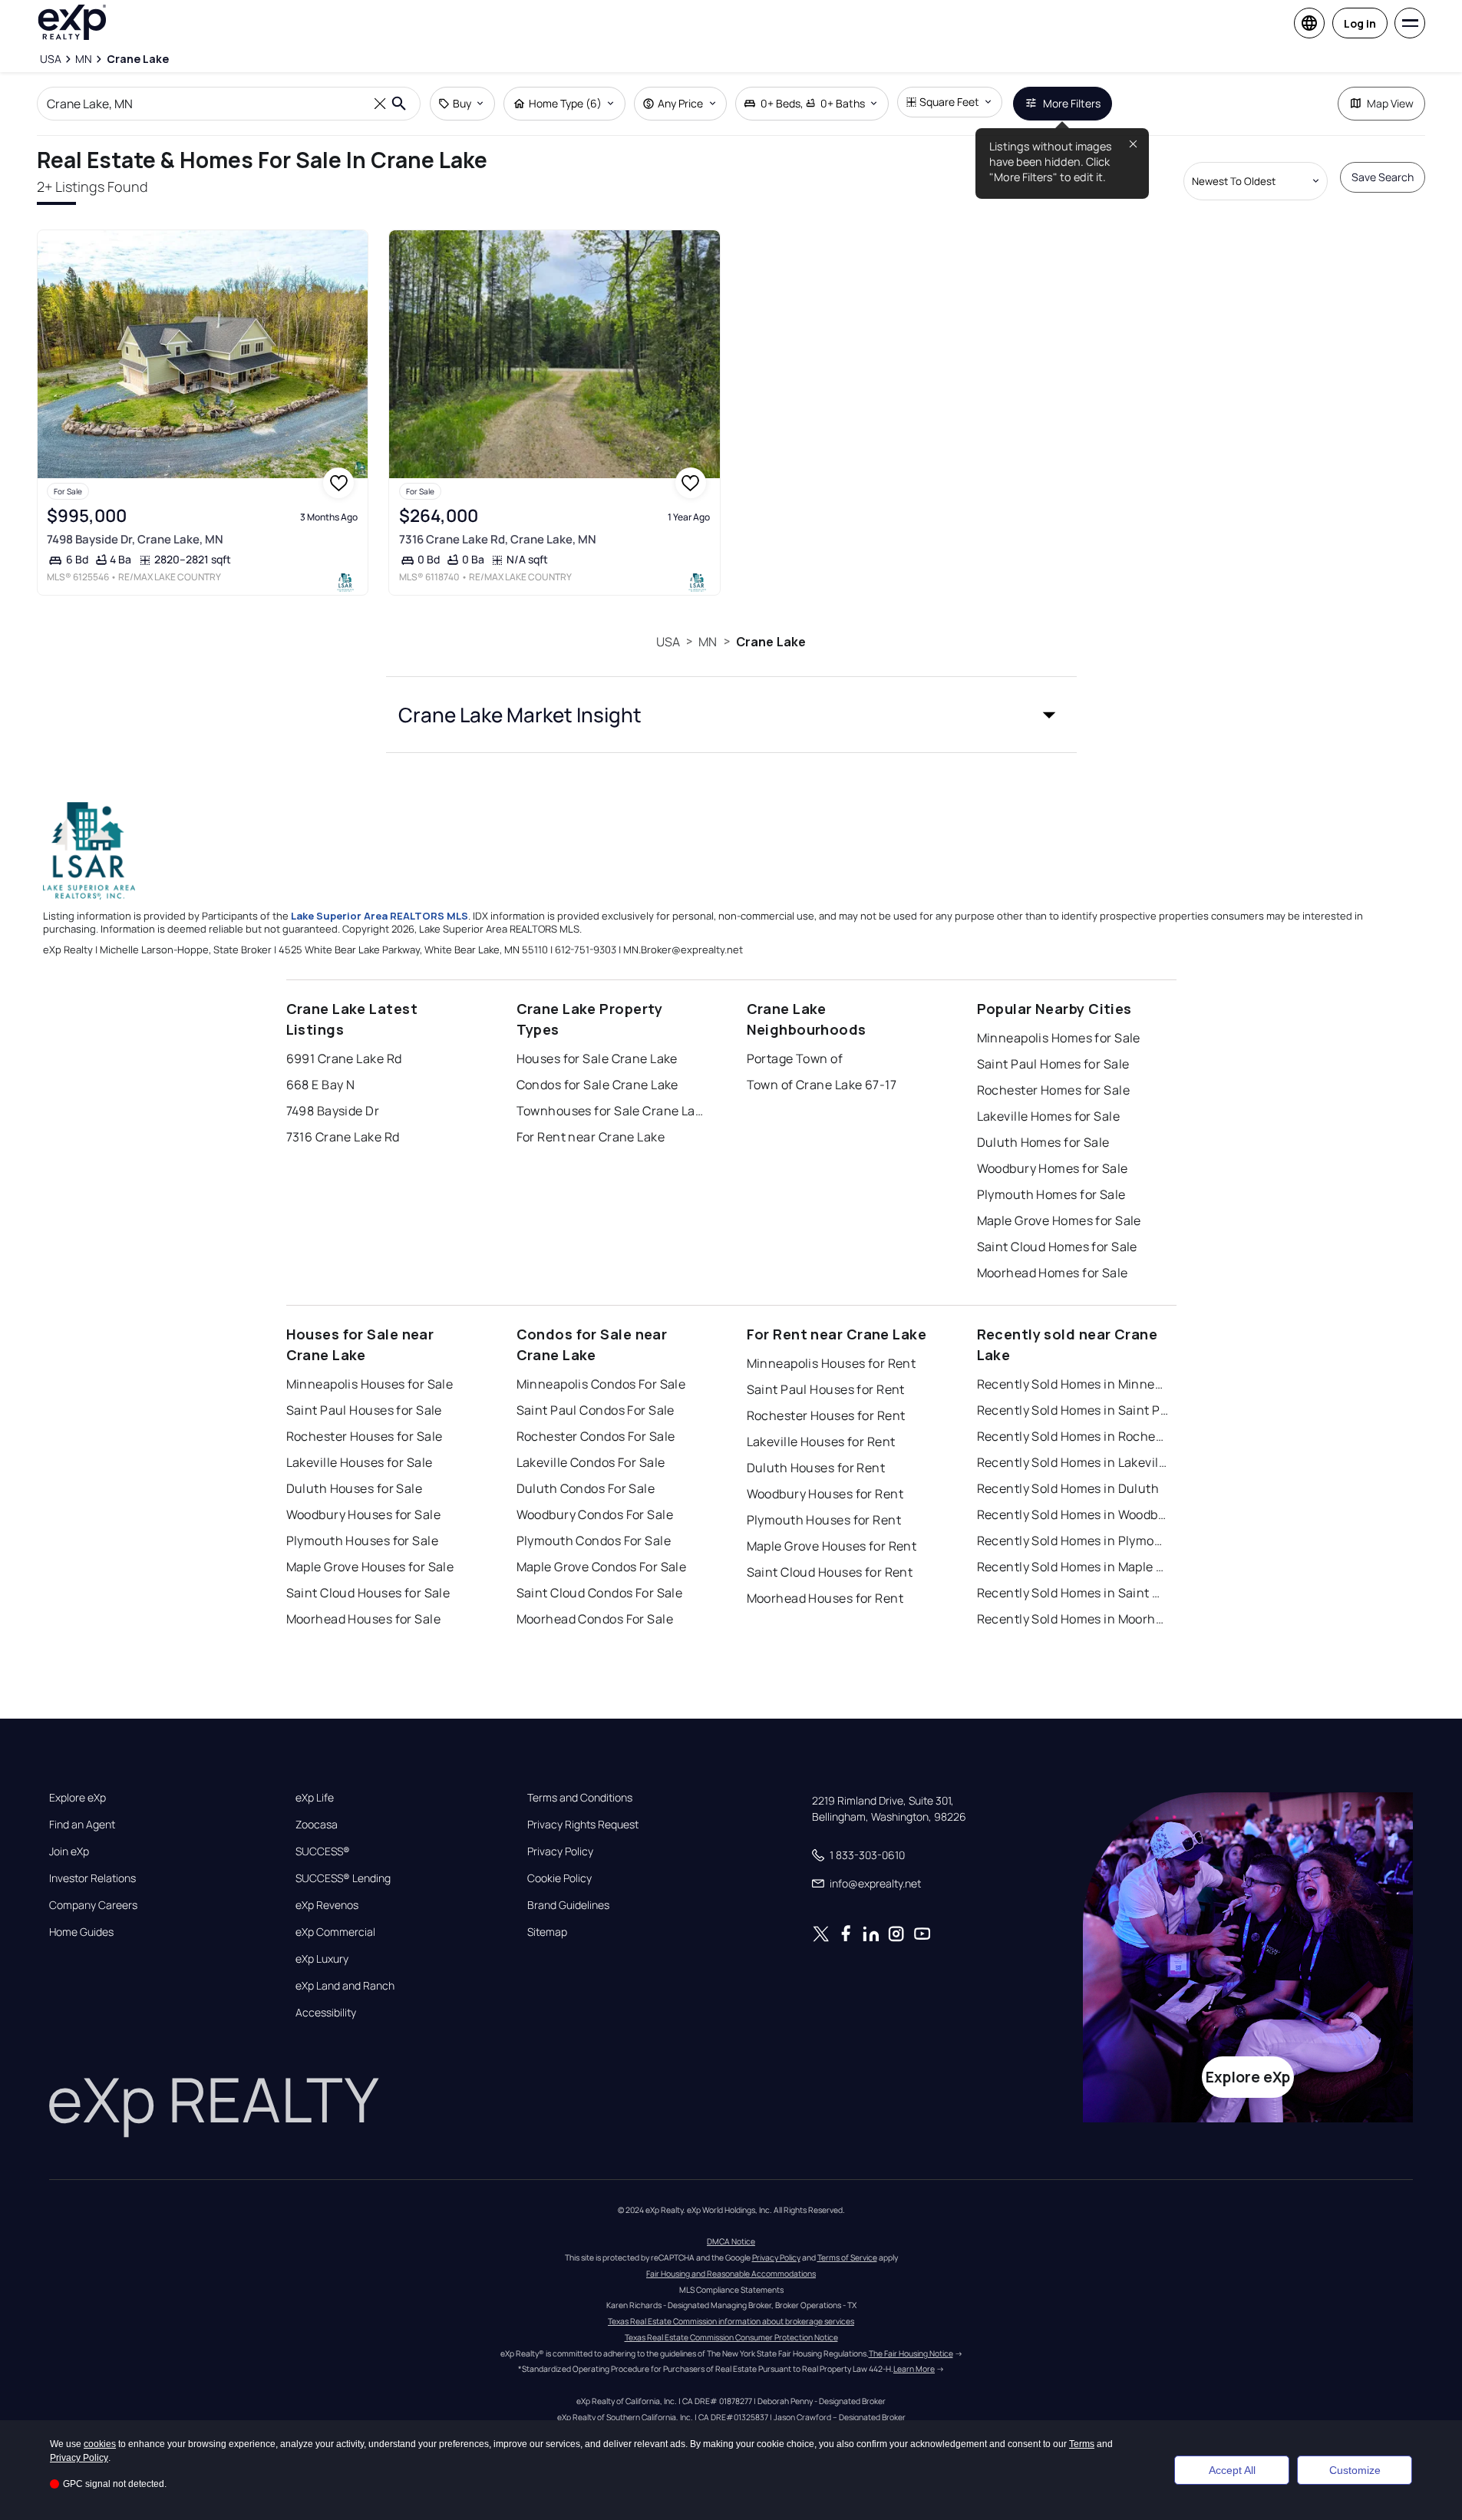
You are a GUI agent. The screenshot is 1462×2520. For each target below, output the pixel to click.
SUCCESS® (323, 1851)
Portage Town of (795, 1059)
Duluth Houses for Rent (816, 1468)
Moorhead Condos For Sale (595, 1619)
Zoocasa (317, 1825)
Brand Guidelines (568, 1905)
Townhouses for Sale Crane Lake (612, 1111)
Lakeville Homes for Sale (1049, 1116)
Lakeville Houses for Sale (360, 1462)
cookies (100, 2444)
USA (668, 642)
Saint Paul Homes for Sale (1053, 1064)
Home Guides (81, 1932)
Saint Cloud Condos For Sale (600, 1593)
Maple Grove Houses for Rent (832, 1546)
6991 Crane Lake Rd (344, 1059)
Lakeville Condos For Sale (591, 1462)
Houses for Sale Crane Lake (597, 1059)
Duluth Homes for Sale (1043, 1142)
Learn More (914, 2369)
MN (708, 642)
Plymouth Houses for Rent (824, 1520)
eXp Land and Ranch (345, 1986)
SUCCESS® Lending (343, 1878)
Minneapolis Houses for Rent (832, 1363)
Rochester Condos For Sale (596, 1436)
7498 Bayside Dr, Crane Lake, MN (135, 539)
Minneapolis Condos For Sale (601, 1384)
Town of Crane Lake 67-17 (822, 1085)
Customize (1355, 2470)
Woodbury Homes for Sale (1053, 1168)
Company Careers (93, 1905)
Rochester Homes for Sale (1054, 1090)
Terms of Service (847, 2257)
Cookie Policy (559, 1878)
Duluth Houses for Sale (355, 1488)
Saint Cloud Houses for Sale (368, 1593)
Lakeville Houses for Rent (821, 1442)
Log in (1360, 23)
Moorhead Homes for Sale (1053, 1273)
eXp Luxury (322, 1959)
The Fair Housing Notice (911, 2353)
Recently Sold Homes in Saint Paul (1073, 1410)
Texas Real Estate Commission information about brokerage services (731, 2321)
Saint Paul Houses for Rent (826, 1389)
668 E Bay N (321, 1085)
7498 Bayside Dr (333, 1111)
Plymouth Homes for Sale (1051, 1194)
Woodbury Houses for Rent (825, 1494)
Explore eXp (78, 1798)
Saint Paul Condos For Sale (596, 1410)
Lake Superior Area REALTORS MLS (380, 916)
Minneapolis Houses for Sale (370, 1384)
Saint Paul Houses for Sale (364, 1410)
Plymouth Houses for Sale (363, 1541)
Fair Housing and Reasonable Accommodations (731, 2274)
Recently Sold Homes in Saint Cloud (1073, 1593)
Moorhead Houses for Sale (364, 1619)
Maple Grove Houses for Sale (370, 1567)
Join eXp (69, 1851)
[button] (731, 715)
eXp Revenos (327, 1905)
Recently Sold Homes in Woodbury (1073, 1514)
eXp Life (315, 1798)
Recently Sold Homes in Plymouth (1073, 1541)
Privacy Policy (560, 1851)
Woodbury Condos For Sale (595, 1514)
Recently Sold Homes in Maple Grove (1073, 1567)
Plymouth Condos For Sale (594, 1541)
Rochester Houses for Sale (365, 1436)
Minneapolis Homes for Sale (1059, 1038)
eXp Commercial (335, 1932)
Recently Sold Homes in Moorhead (1073, 1619)
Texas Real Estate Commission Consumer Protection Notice (731, 2337)
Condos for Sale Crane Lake (597, 1085)
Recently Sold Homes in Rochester (1073, 1436)
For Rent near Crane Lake (591, 1137)
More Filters (1072, 103)
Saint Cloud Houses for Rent (830, 1572)
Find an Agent (82, 1825)
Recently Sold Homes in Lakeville (1073, 1462)
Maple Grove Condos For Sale (602, 1567)
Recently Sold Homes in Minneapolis (1073, 1384)
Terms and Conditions (580, 1798)
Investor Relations (92, 1878)
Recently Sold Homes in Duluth (1068, 1488)
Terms (1082, 2444)
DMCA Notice (731, 2241)
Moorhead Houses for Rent (825, 1598)
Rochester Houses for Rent (826, 1415)
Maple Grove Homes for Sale (1059, 1220)
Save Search (1383, 177)
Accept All (1232, 2470)
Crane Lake (771, 642)
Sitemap (547, 1932)
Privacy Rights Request (583, 1825)
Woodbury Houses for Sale (364, 1514)
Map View (1390, 103)
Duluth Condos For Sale (586, 1488)
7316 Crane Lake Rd (343, 1137)
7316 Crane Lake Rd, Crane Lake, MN (498, 539)
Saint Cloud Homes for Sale (1057, 1247)
